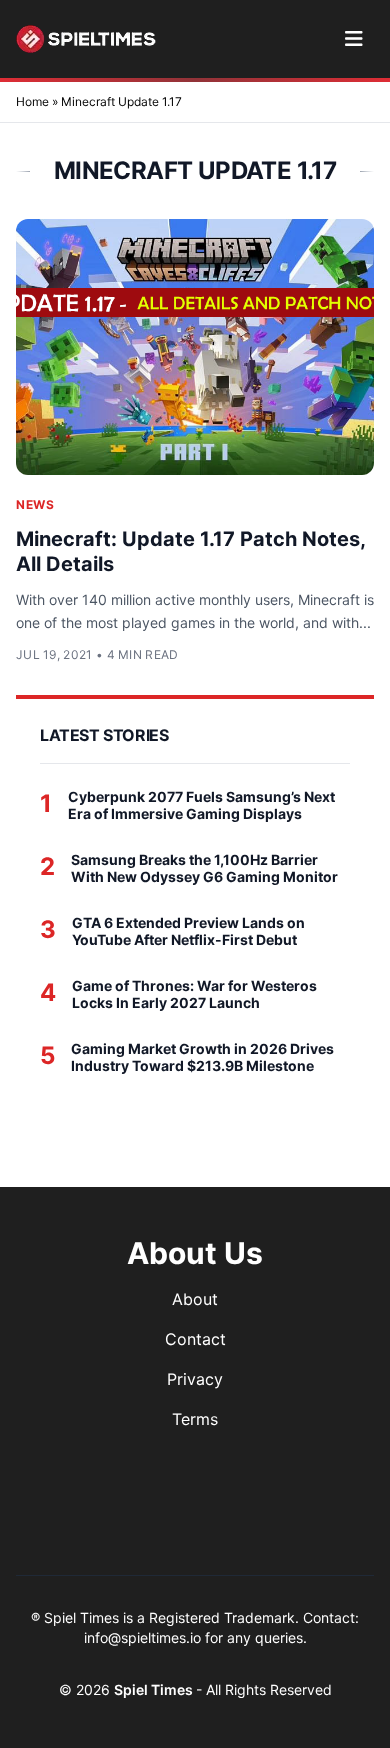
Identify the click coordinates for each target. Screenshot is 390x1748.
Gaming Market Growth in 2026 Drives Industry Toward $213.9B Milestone (202, 1057)
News (35, 504)
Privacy (195, 1379)
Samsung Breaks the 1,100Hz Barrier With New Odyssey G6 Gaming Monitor (204, 868)
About (195, 1299)
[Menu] (353, 39)
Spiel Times (155, 1689)
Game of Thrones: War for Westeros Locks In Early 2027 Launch (194, 994)
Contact (195, 1339)
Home (32, 101)
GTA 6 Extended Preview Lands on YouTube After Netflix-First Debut (188, 931)
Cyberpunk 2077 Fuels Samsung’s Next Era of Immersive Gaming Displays (201, 805)
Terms (195, 1419)
